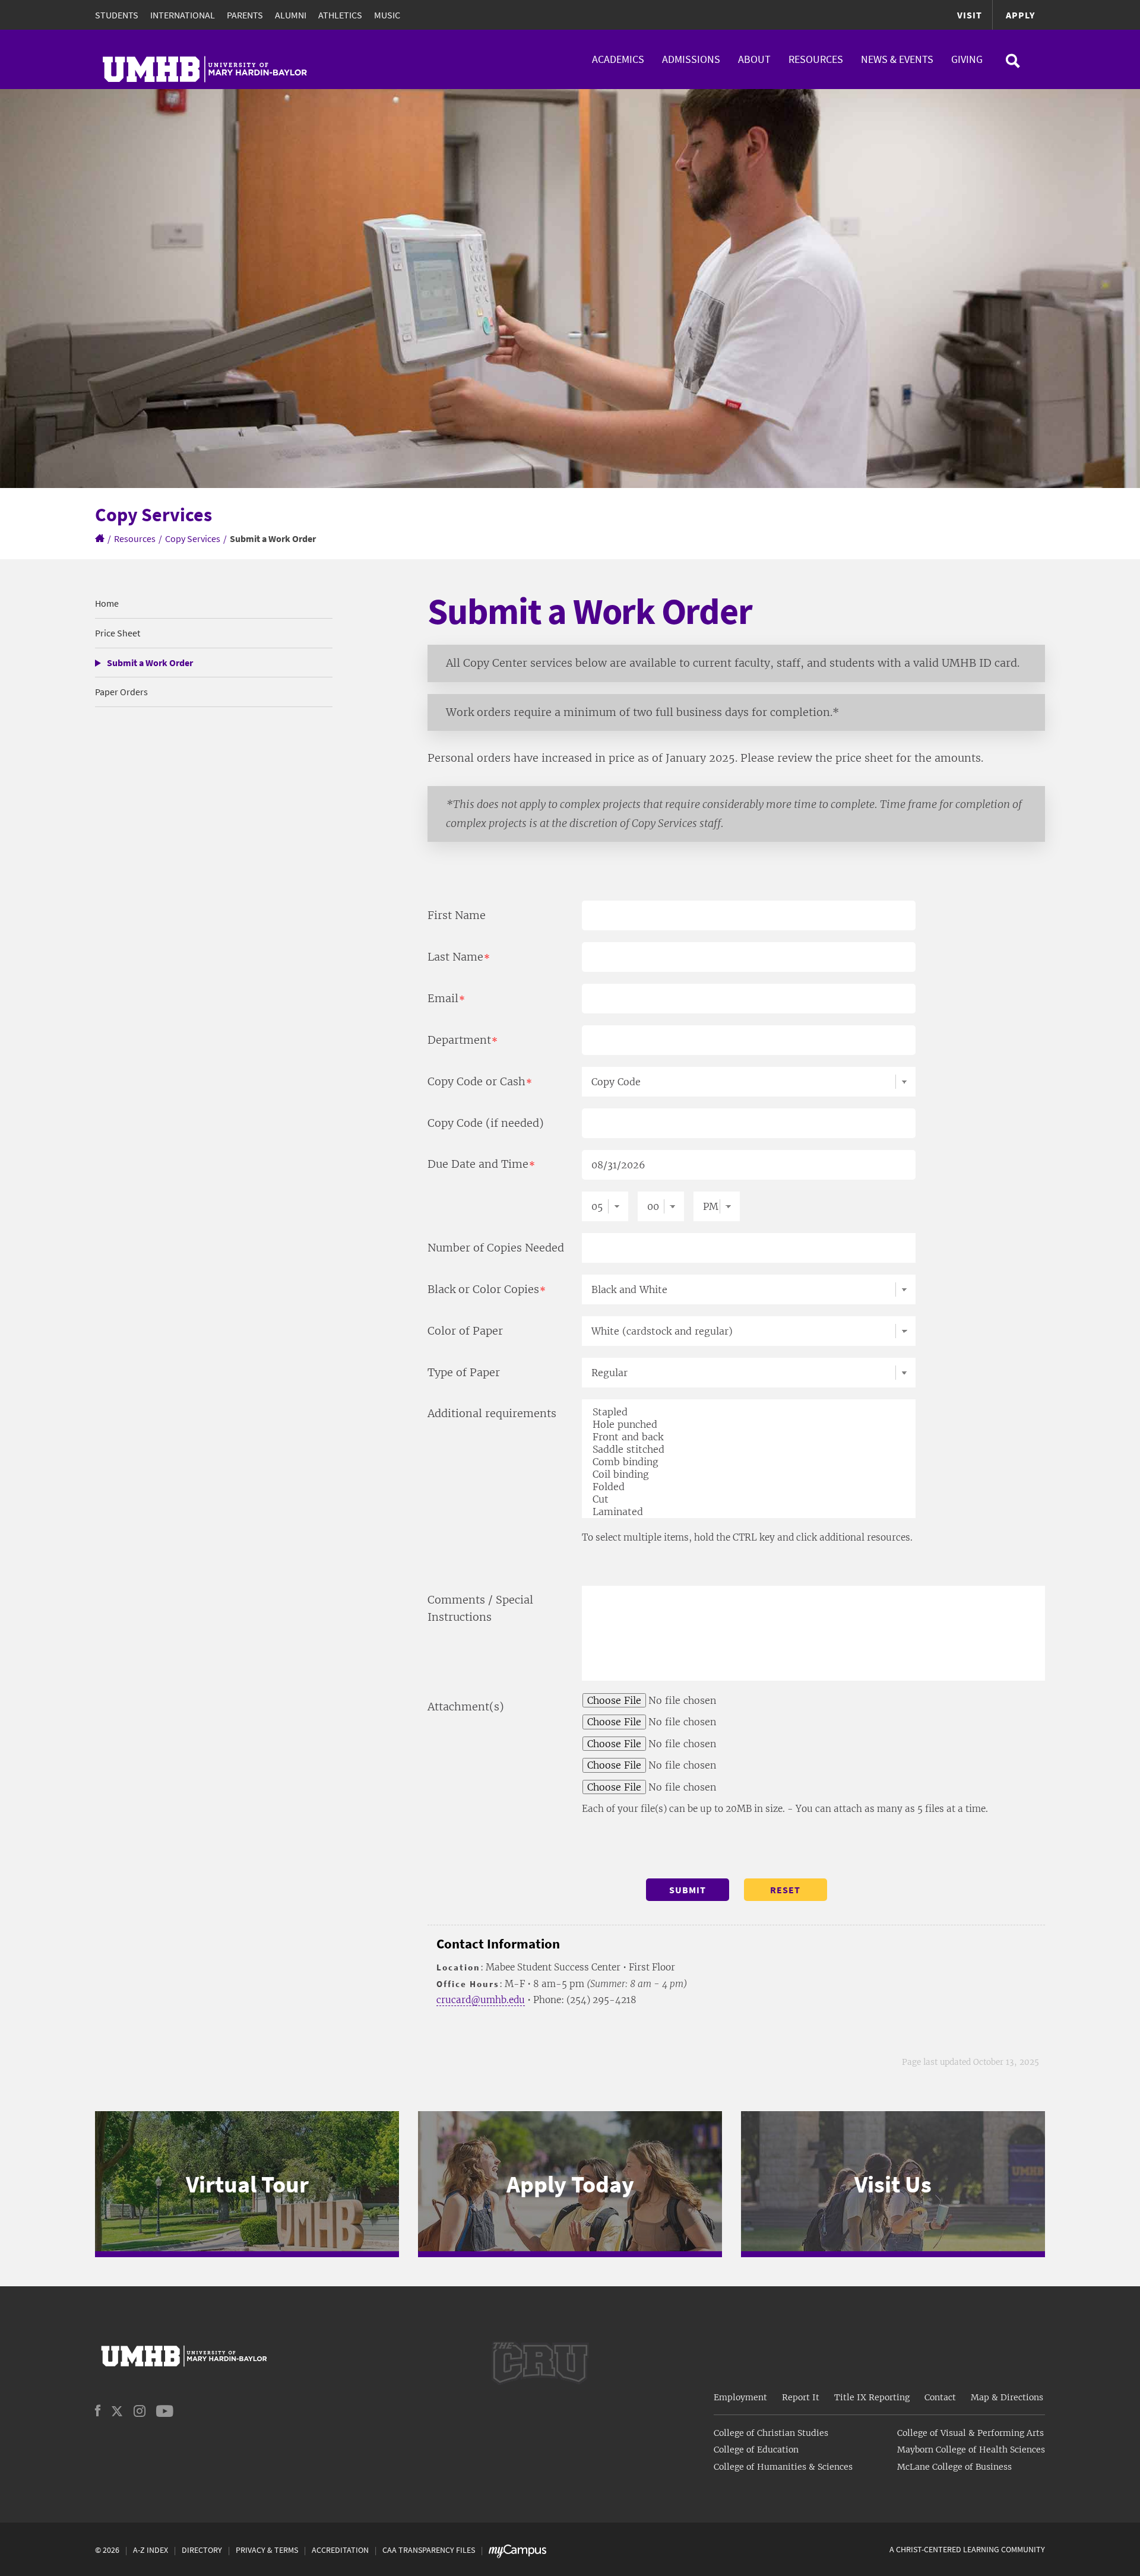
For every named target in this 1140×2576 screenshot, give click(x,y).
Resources (816, 59)
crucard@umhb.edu (481, 2000)
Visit (970, 15)
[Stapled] (753, 1412)
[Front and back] (753, 1437)
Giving (967, 59)
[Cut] (753, 1499)
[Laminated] (753, 1512)
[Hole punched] (753, 1425)
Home (107, 603)
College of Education (756, 2450)
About (754, 59)
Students (117, 15)
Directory (202, 2550)
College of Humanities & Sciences (783, 2467)
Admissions (691, 59)
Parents (245, 15)
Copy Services (193, 538)
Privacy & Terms (267, 2550)
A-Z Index (151, 2550)
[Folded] (753, 1487)
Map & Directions (1007, 2397)
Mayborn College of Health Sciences (971, 2450)
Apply (1020, 15)
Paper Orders (121, 692)
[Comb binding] (753, 1462)
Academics (618, 59)
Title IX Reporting (872, 2397)
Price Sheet (118, 633)
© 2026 (107, 2550)
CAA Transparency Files (429, 2550)
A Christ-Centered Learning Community (967, 2549)
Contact (940, 2397)
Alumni (291, 15)
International (183, 15)
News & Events (897, 59)
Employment (740, 2397)
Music (387, 15)
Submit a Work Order (150, 663)
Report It (801, 2397)
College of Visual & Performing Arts (970, 2433)
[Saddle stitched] (753, 1449)
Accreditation (340, 2550)
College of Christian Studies (771, 2433)
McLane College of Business (954, 2467)
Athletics (340, 15)
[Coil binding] (753, 1474)
